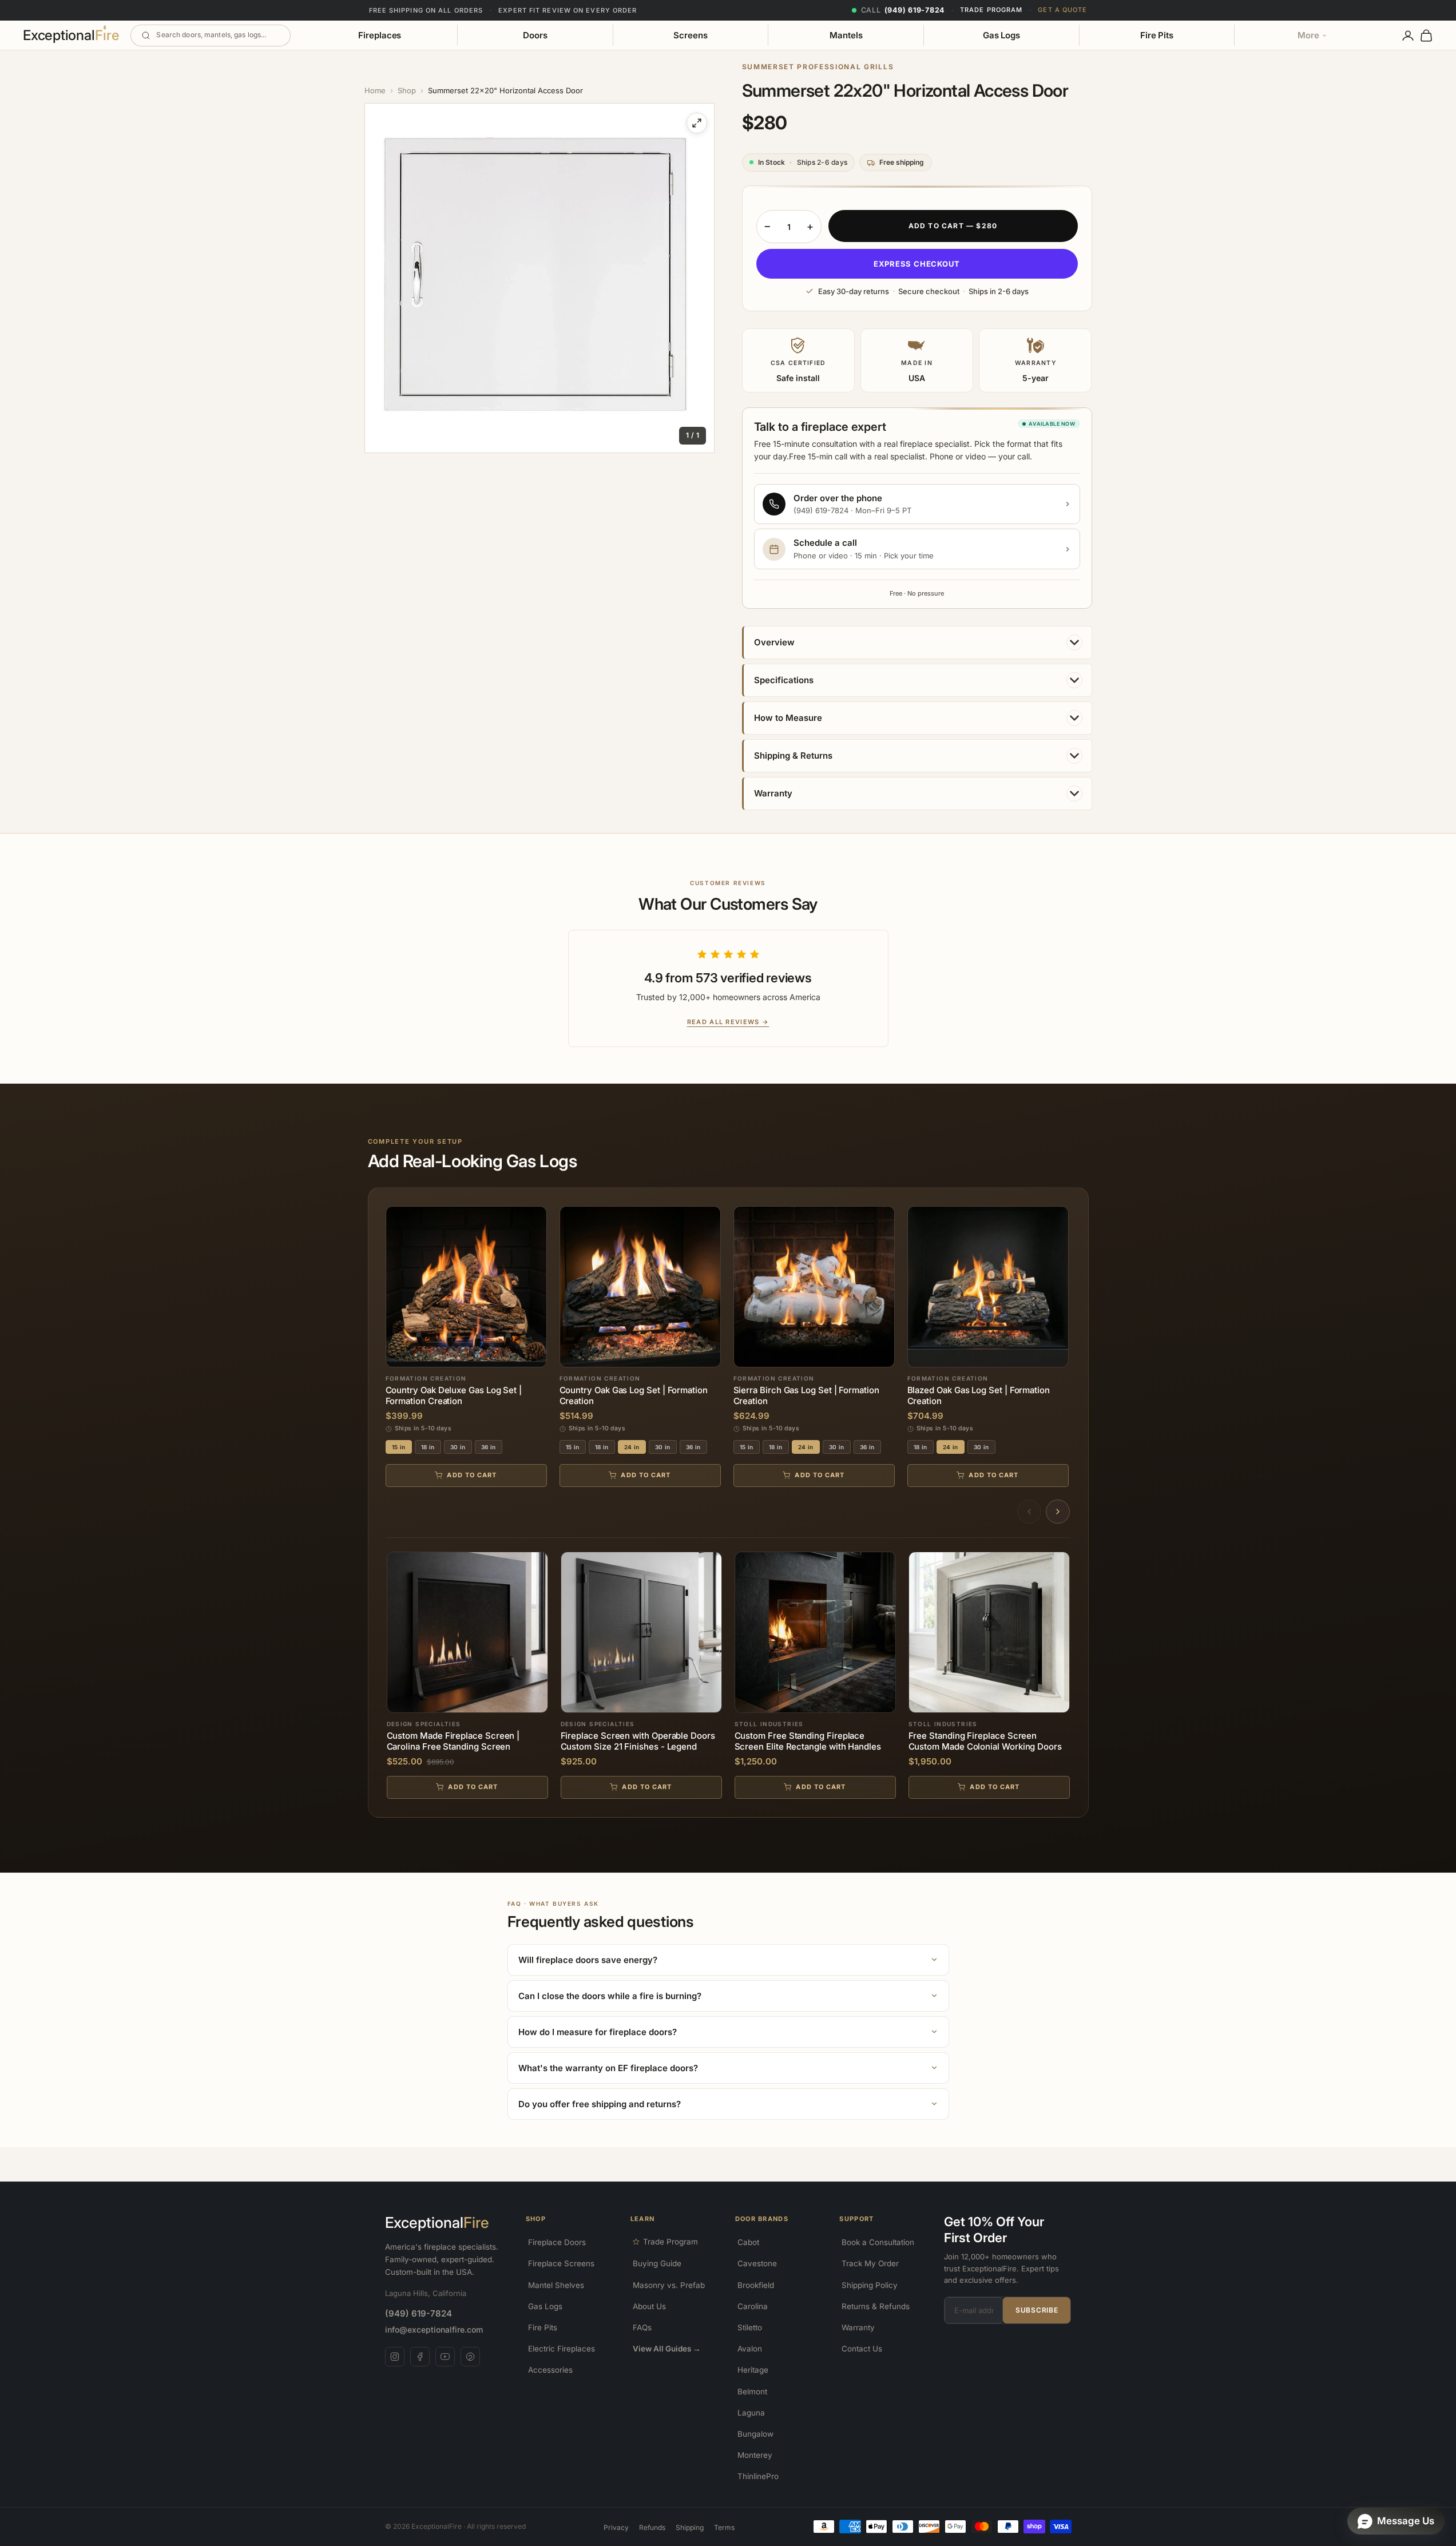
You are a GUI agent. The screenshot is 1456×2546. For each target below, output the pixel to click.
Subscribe (1037, 2310)
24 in (632, 1447)
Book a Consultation (878, 2242)
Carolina (753, 2306)
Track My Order (870, 2263)
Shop (407, 90)
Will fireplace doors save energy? (588, 1960)
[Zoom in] (697, 123)
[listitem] (728, 1960)
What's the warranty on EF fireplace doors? (608, 2068)
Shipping (690, 2527)
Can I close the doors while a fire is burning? (610, 1996)
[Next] (1058, 1512)
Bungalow (755, 2434)
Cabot (748, 2242)
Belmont (752, 2392)
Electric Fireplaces (562, 2349)
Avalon (750, 2349)
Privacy (616, 2527)
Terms (724, 2527)
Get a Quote (1062, 10)
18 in (428, 1447)
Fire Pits (1157, 35)
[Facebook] (420, 2357)
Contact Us (862, 2349)
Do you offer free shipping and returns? (600, 2104)
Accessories (550, 2370)
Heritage (753, 2370)
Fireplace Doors (557, 2242)
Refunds (652, 2527)
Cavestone (757, 2263)
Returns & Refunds (876, 2306)
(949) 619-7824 (418, 2313)
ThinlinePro (758, 2476)
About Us (649, 2306)
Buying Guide (657, 2263)
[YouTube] (445, 2357)
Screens (690, 35)
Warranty (858, 2327)
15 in (399, 1447)
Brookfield (756, 2285)
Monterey (755, 2455)
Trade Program (991, 10)
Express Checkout (917, 264)
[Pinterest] (470, 2357)
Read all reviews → (728, 1022)
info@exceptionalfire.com (434, 2329)
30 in (458, 1447)
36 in (489, 1447)
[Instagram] (395, 2357)
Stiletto (750, 2327)
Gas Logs (1001, 35)
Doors (535, 35)
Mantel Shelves (556, 2285)
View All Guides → (667, 2349)
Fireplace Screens (561, 2263)
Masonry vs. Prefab (669, 2285)
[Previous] (1029, 1512)
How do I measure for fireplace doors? (598, 2032)
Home (375, 90)
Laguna (751, 2413)
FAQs (642, 2327)
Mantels (846, 35)
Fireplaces (380, 35)
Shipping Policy (870, 2285)
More (1308, 35)
